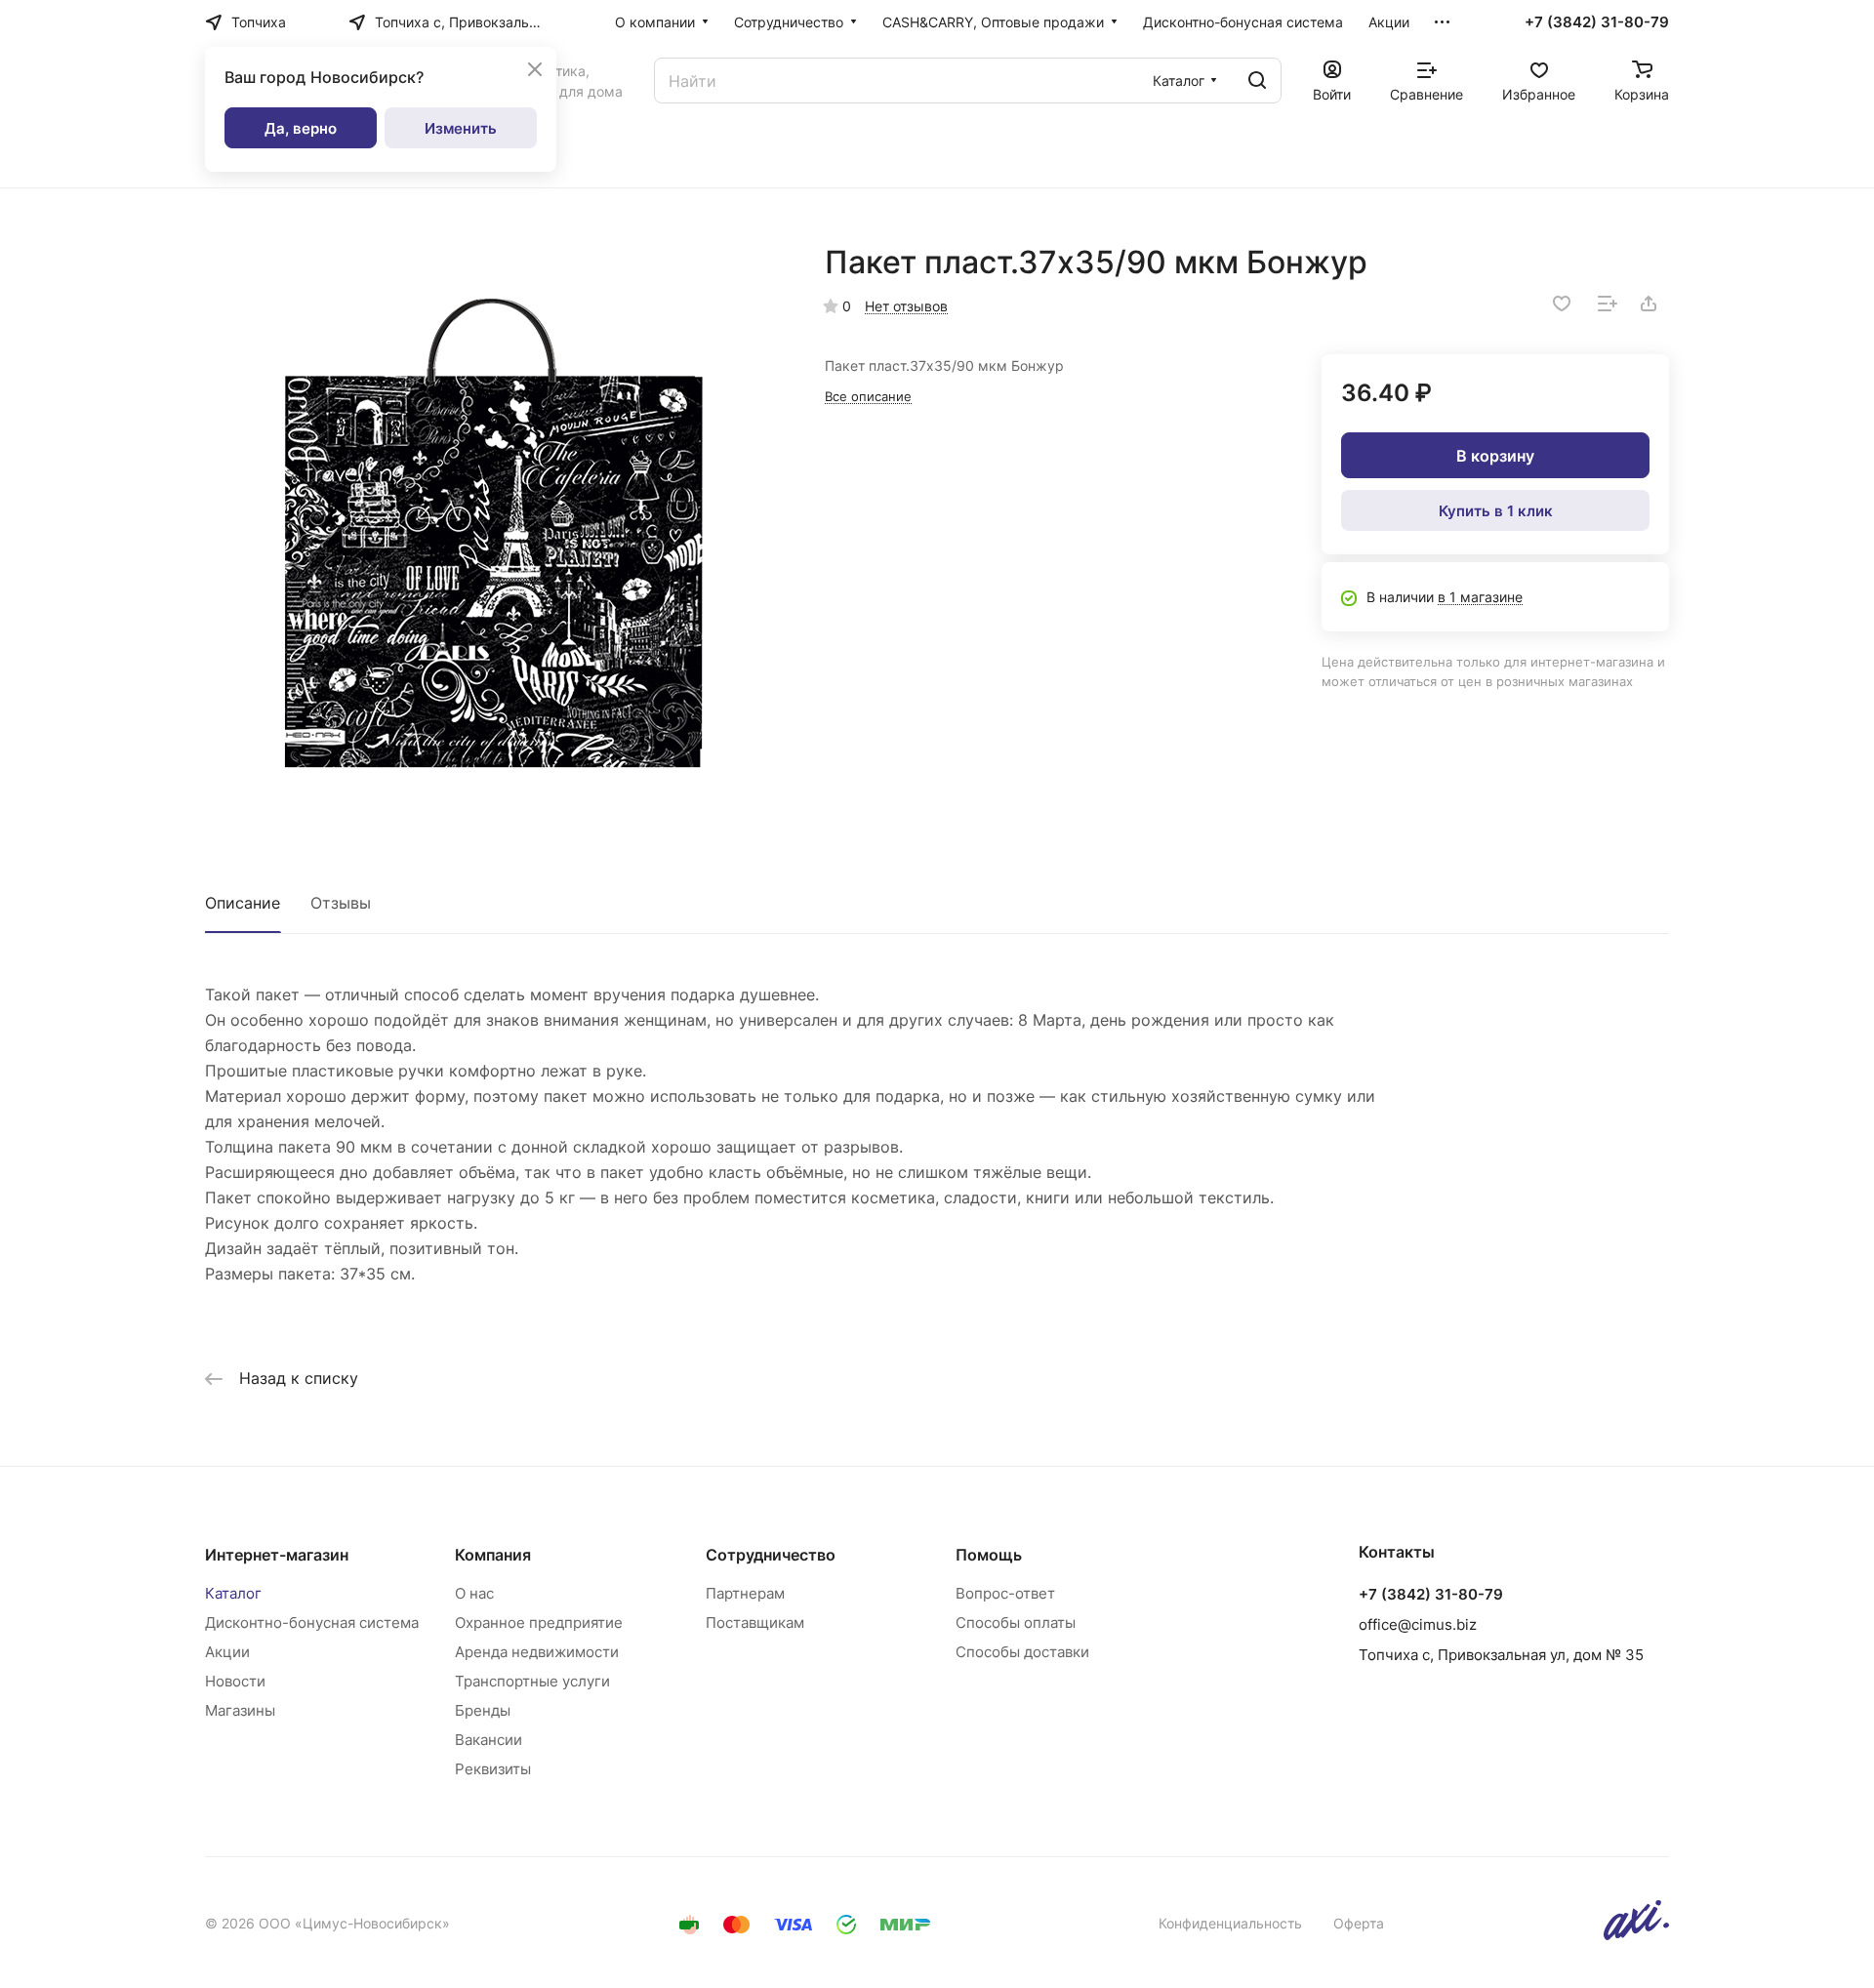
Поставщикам (755, 1623)
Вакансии (489, 1740)
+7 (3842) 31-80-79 (1597, 22)
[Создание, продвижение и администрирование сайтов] (1636, 1935)
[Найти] (1257, 81)
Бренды (483, 1710)
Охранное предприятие (539, 1623)
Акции (227, 1652)
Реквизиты (493, 1769)
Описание (243, 903)
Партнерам (745, 1593)
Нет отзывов (906, 306)
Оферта (1359, 1923)
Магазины (240, 1710)
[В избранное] (1562, 304)
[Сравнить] (1608, 304)
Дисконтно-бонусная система (312, 1623)
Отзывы (341, 903)
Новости (235, 1681)
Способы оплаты (1016, 1623)
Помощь (989, 1555)
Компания (493, 1555)
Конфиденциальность (1230, 1923)
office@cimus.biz (1418, 1624)
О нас (474, 1593)
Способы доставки (1022, 1652)
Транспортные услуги (532, 1681)
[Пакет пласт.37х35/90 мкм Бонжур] (495, 533)
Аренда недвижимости (537, 1652)
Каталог (233, 1593)
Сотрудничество (771, 1555)
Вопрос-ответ (1005, 1593)
